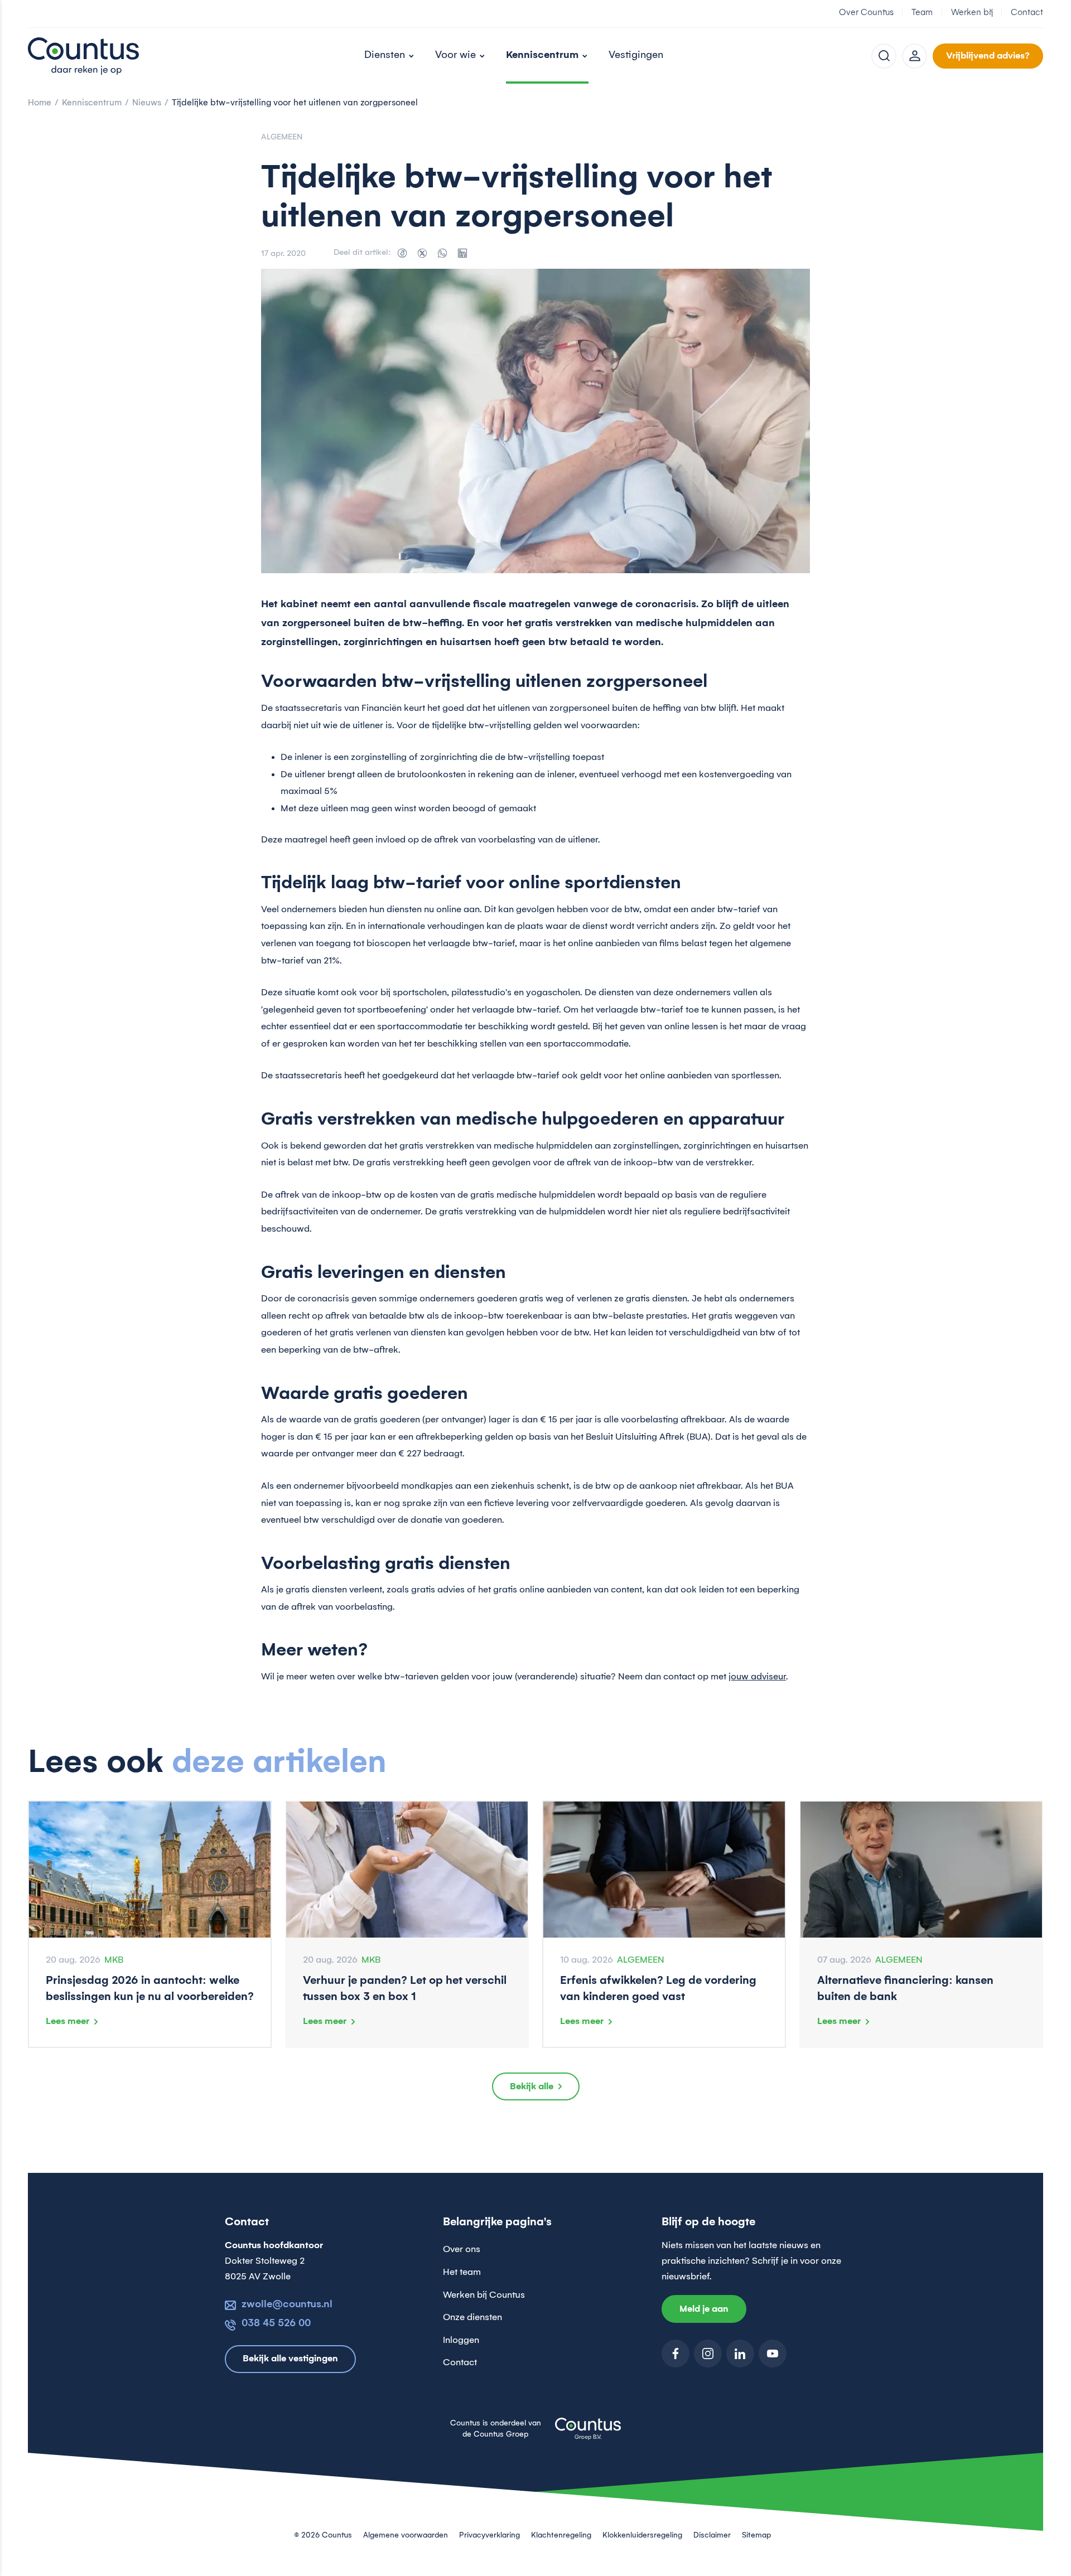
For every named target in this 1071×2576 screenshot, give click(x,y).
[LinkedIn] (462, 253)
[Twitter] (422, 253)
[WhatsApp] (442, 253)
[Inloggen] (915, 56)
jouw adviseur (757, 1677)
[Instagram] (708, 2354)
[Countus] (84, 56)
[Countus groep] (588, 2435)
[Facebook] (402, 253)
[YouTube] (773, 2354)
